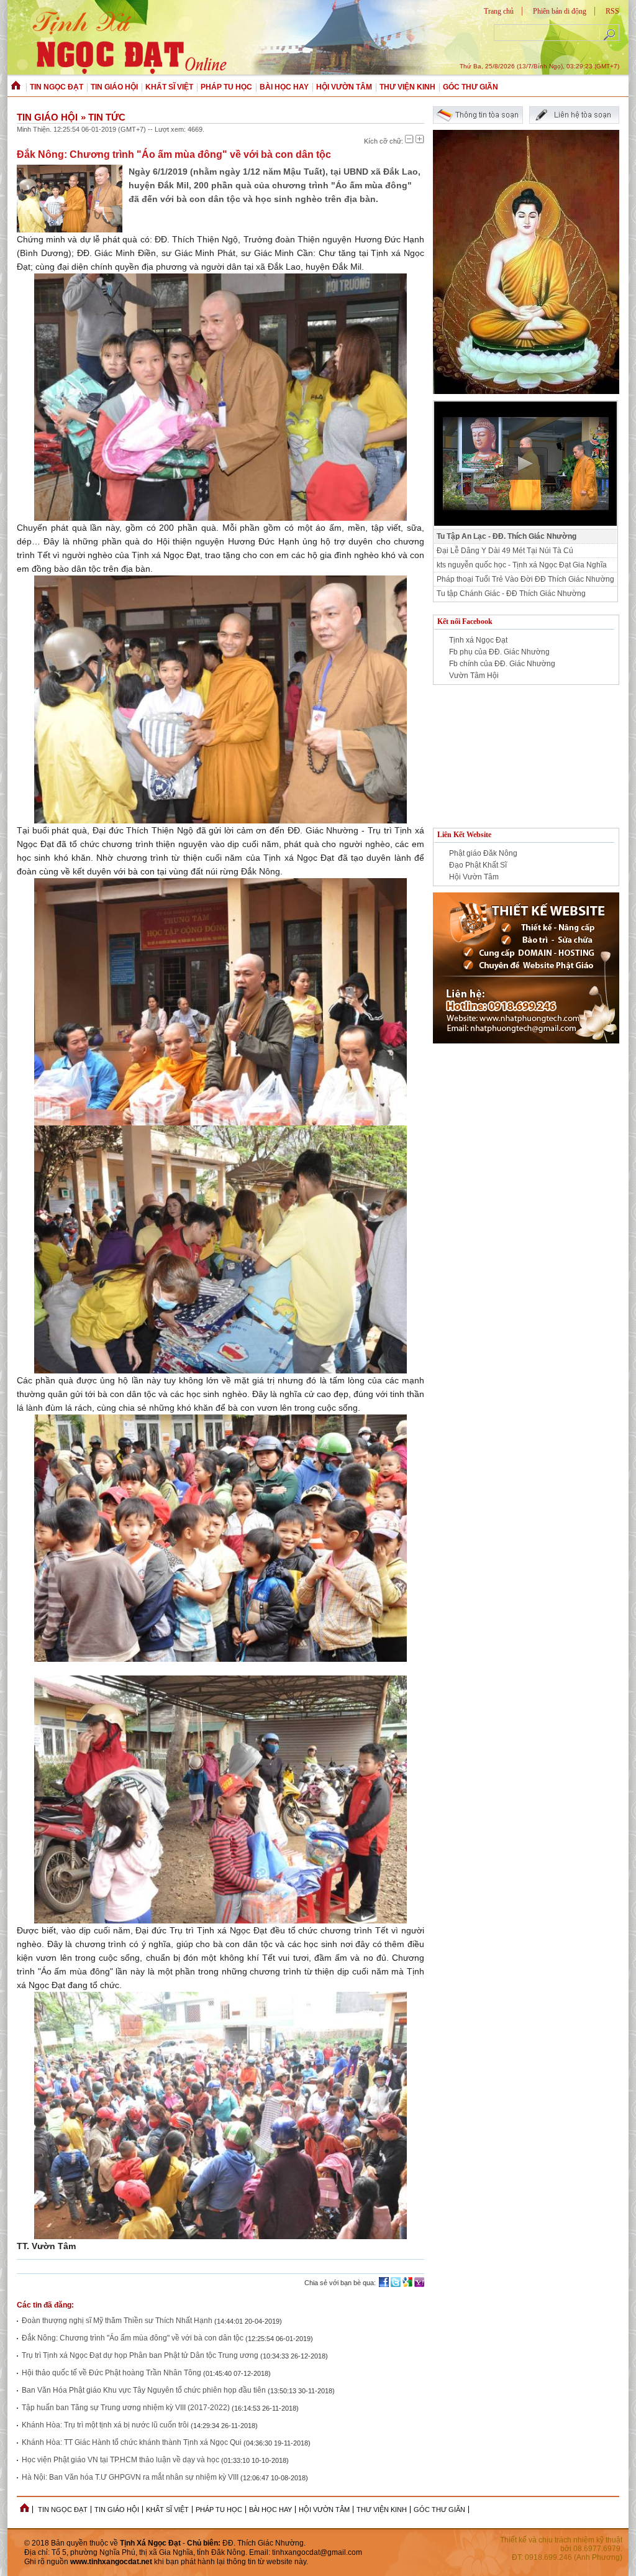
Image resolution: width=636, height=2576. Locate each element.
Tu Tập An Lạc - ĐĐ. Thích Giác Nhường (507, 536)
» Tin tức (103, 117)
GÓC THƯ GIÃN (470, 87)
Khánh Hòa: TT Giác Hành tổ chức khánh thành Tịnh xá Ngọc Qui (133, 2442)
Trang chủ (499, 11)
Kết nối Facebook (465, 621)
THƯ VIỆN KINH (407, 87)
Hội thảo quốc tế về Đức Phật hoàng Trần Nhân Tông (111, 2373)
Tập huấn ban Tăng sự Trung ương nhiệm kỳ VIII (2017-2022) (126, 2408)
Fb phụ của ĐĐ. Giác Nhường (499, 652)
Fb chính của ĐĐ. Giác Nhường (502, 664)
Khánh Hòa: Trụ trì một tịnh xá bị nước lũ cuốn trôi (105, 2425)
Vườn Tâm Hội (474, 676)
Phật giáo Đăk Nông (483, 853)
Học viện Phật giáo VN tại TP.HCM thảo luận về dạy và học (120, 2460)
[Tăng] (420, 139)
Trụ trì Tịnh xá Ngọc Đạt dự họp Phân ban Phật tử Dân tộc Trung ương (141, 2355)
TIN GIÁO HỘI (114, 87)
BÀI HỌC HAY (284, 87)
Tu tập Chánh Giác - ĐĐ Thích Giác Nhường (511, 594)
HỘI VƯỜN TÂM (344, 87)
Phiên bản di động (560, 11)
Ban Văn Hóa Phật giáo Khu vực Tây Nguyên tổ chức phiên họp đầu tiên (144, 2390)
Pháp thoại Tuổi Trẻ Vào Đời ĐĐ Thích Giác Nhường (525, 579)
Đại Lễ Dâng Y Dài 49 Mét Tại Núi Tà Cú (505, 551)
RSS (612, 11)
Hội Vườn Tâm (474, 877)
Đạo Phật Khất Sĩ (478, 865)
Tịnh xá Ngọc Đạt (478, 640)
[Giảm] (409, 139)
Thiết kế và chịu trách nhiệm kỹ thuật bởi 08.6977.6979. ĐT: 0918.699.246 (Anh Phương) (561, 2549)
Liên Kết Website (464, 835)
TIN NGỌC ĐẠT (57, 87)
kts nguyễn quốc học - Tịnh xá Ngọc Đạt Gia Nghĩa (522, 565)
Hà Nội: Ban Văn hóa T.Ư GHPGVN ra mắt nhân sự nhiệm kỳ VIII (130, 2477)
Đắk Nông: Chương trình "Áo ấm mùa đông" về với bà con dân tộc (133, 2338)
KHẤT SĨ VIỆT (169, 87)
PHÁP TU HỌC (226, 87)
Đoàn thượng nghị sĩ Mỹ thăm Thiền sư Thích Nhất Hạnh (117, 2321)
